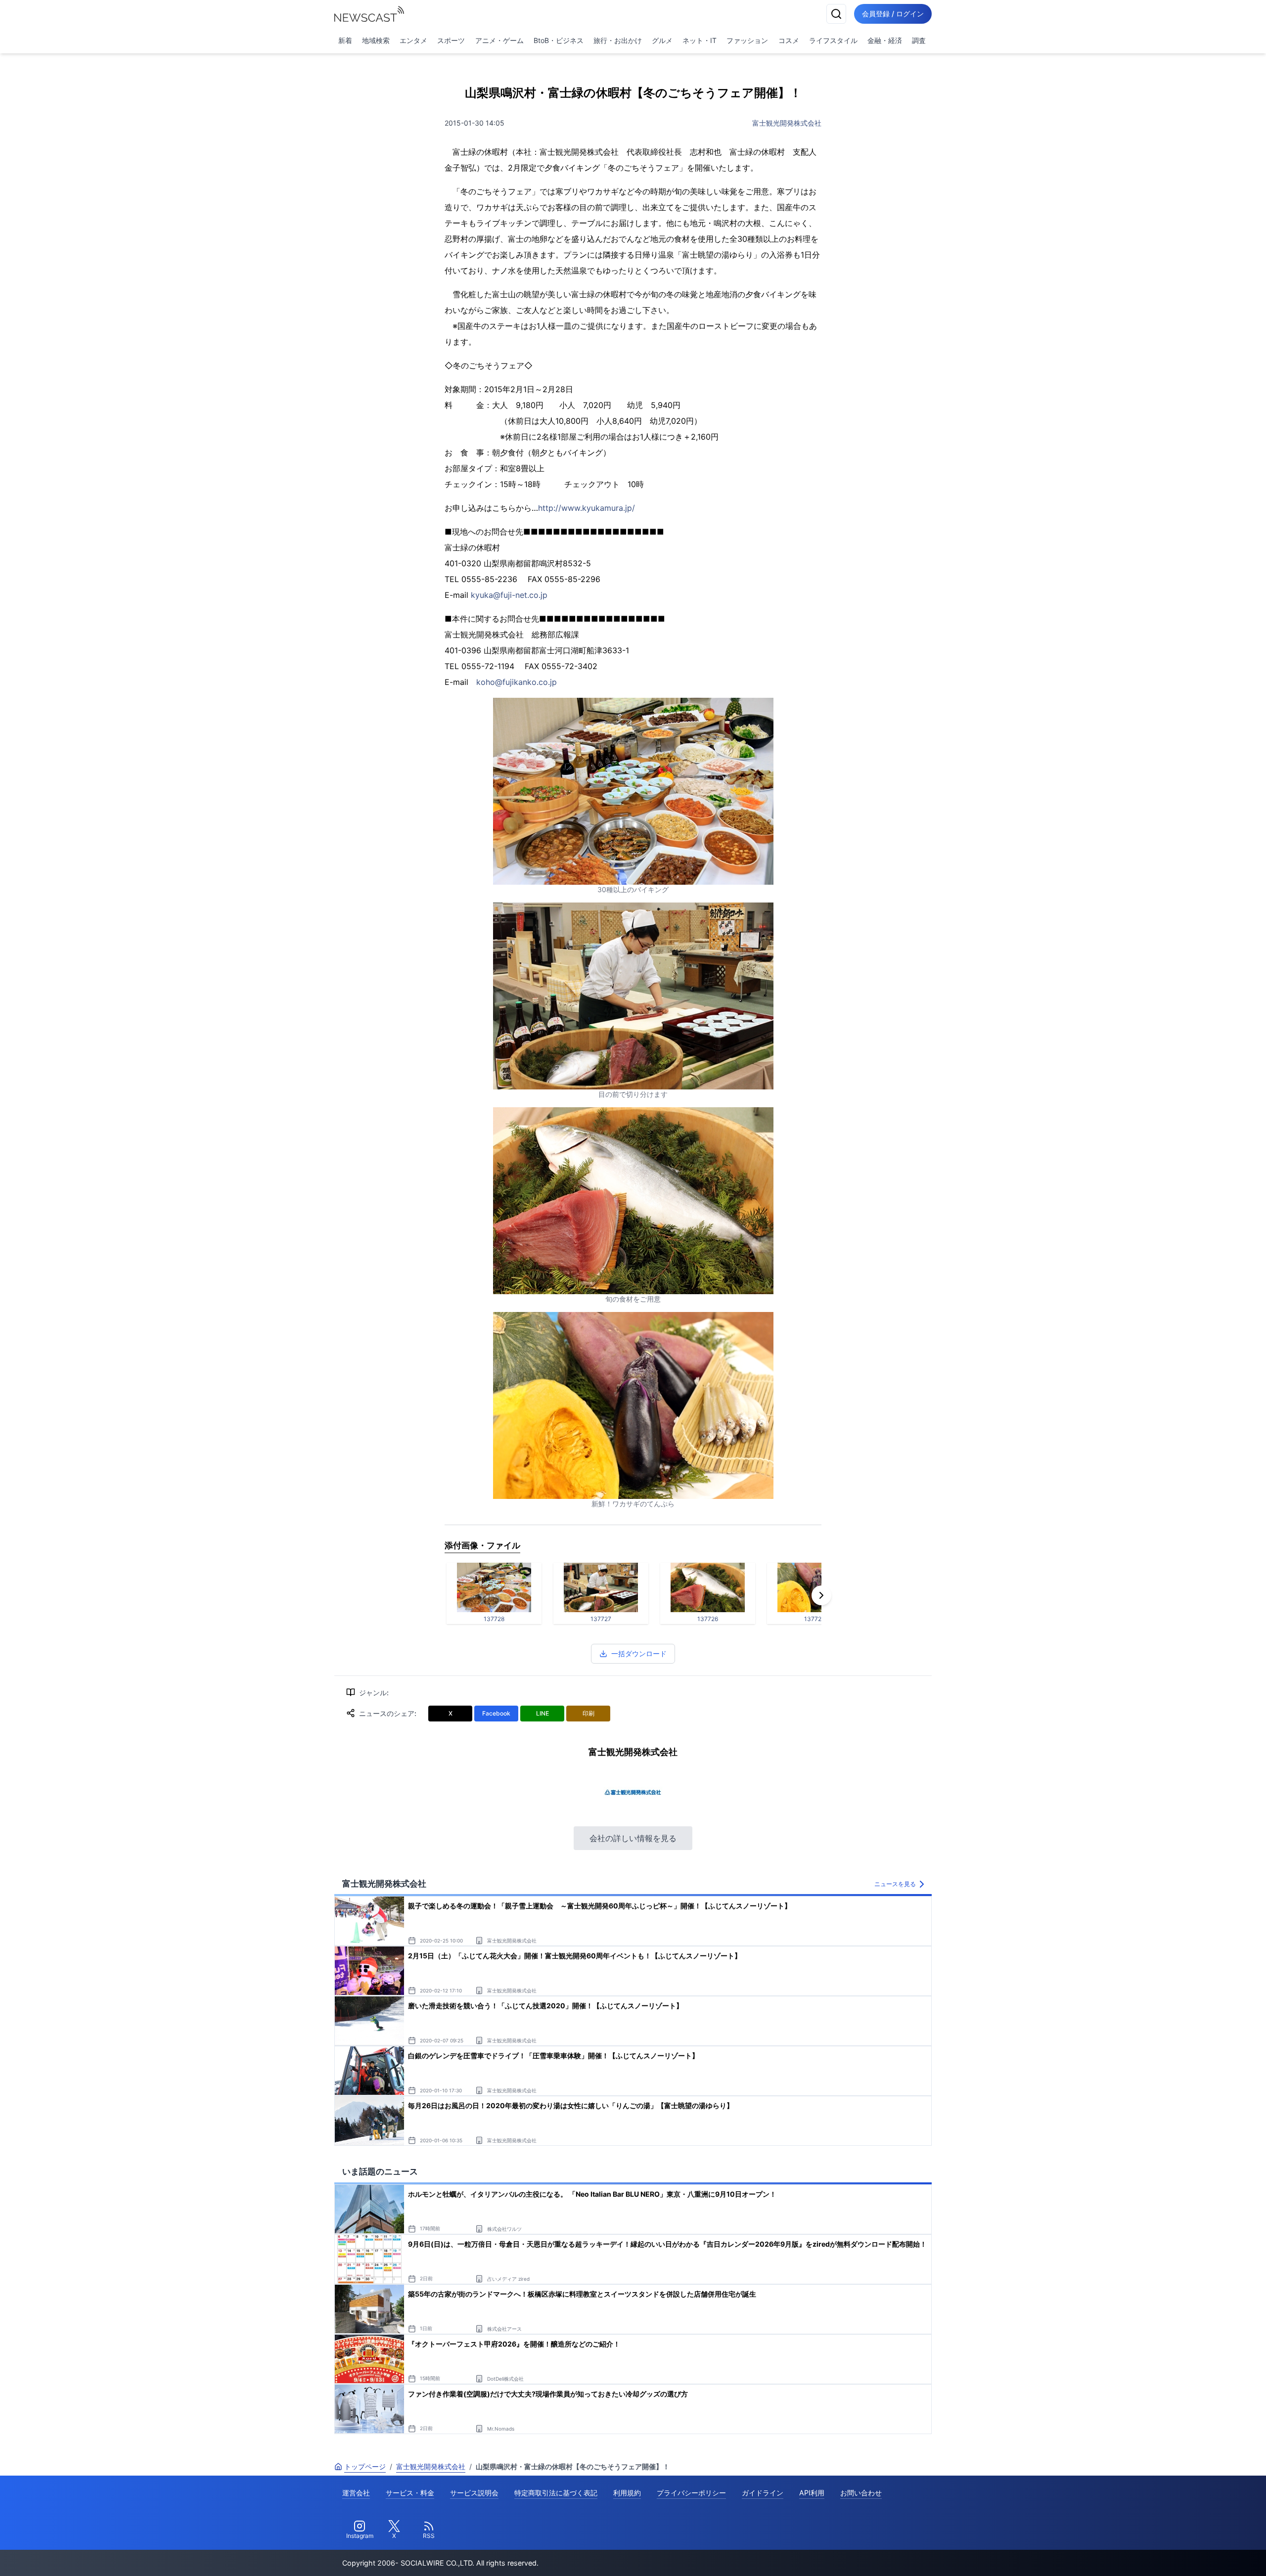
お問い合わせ (861, 2493)
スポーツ (451, 40)
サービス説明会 (474, 2493)
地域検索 (376, 40)
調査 (919, 40)
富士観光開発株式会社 (787, 123)
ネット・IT (700, 40)
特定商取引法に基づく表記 (556, 2493)
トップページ (365, 2466)
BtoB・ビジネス (559, 40)
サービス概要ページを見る (1192, 2554)
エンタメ (413, 40)
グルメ (662, 40)
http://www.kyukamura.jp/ (587, 508)
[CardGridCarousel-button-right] (821, 1595)
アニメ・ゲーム (499, 40)
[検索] (836, 14)
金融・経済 (885, 40)
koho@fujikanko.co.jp (517, 682)
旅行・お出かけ (618, 40)
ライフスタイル (833, 40)
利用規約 (627, 2493)
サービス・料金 (410, 2493)
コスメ (789, 40)
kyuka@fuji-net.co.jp (509, 595)
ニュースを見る (895, 1884)
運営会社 (356, 2493)
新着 (345, 40)
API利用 (812, 2493)
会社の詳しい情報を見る (633, 1838)
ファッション (747, 40)
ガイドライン (763, 2493)
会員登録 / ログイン (893, 14)
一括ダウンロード (639, 1653)
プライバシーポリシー (691, 2493)
